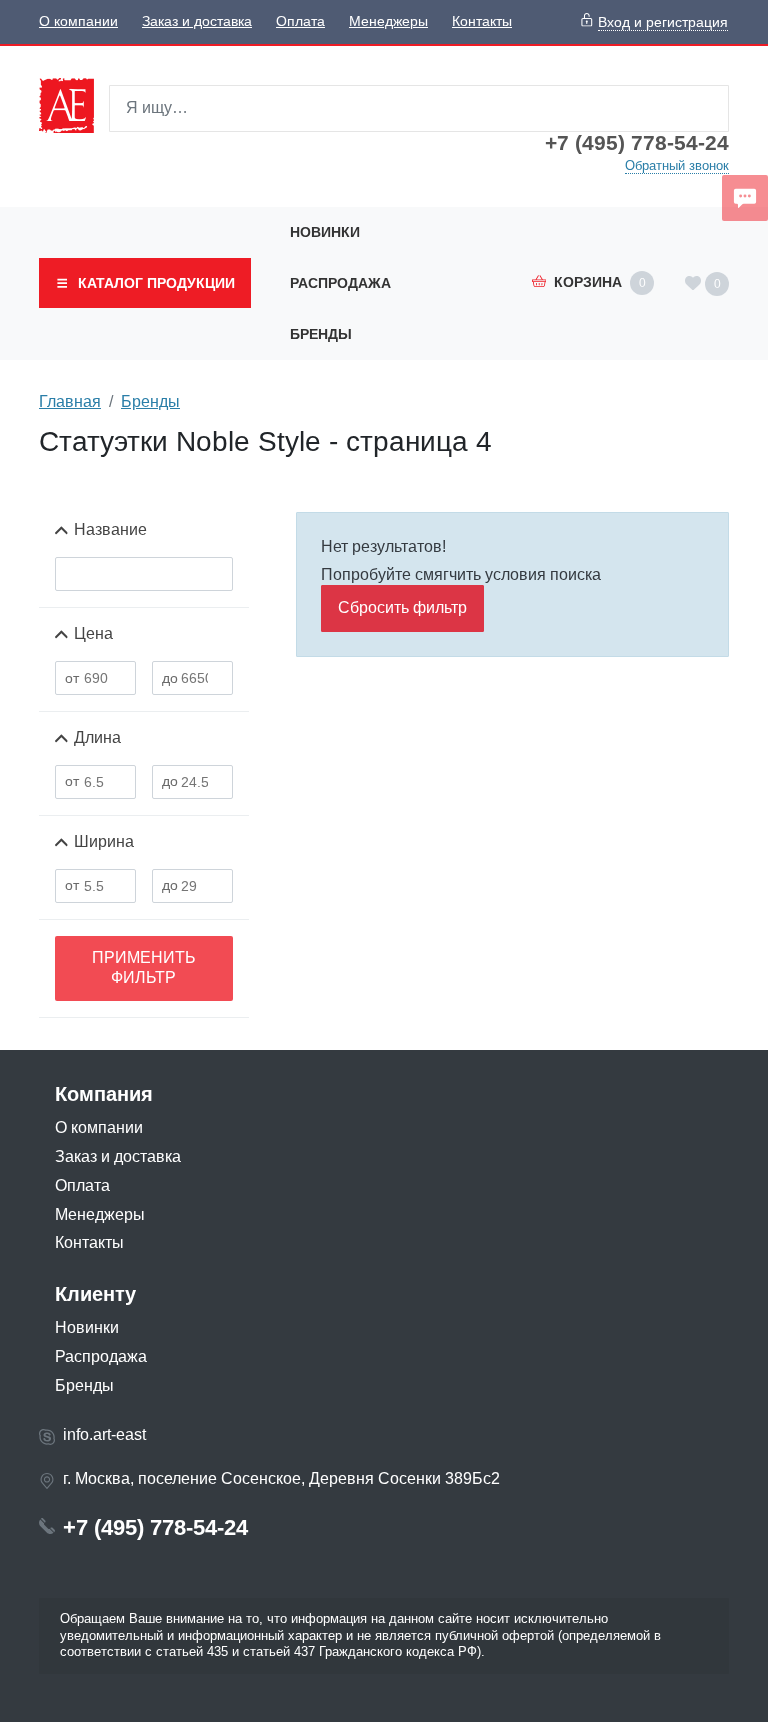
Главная (70, 401)
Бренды (321, 334)
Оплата (300, 21)
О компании (78, 21)
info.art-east (104, 1434)
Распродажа (340, 283)
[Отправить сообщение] (745, 198)
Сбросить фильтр (402, 607)
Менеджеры (388, 21)
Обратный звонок (677, 165)
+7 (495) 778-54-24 (637, 143)
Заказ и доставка (197, 21)
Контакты (482, 21)
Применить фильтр (144, 968)
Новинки (325, 232)
